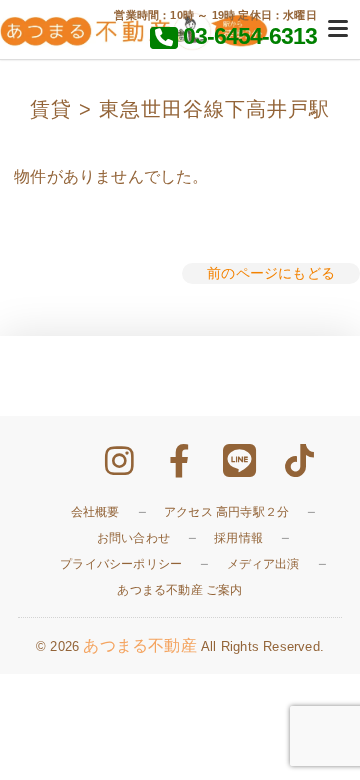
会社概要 (95, 512)
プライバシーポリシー (121, 564)
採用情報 (238, 538)
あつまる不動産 (139, 645)
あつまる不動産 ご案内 (179, 590)
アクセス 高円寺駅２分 (226, 512)
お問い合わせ (133, 538)
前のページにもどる (271, 273)
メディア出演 (263, 564)
